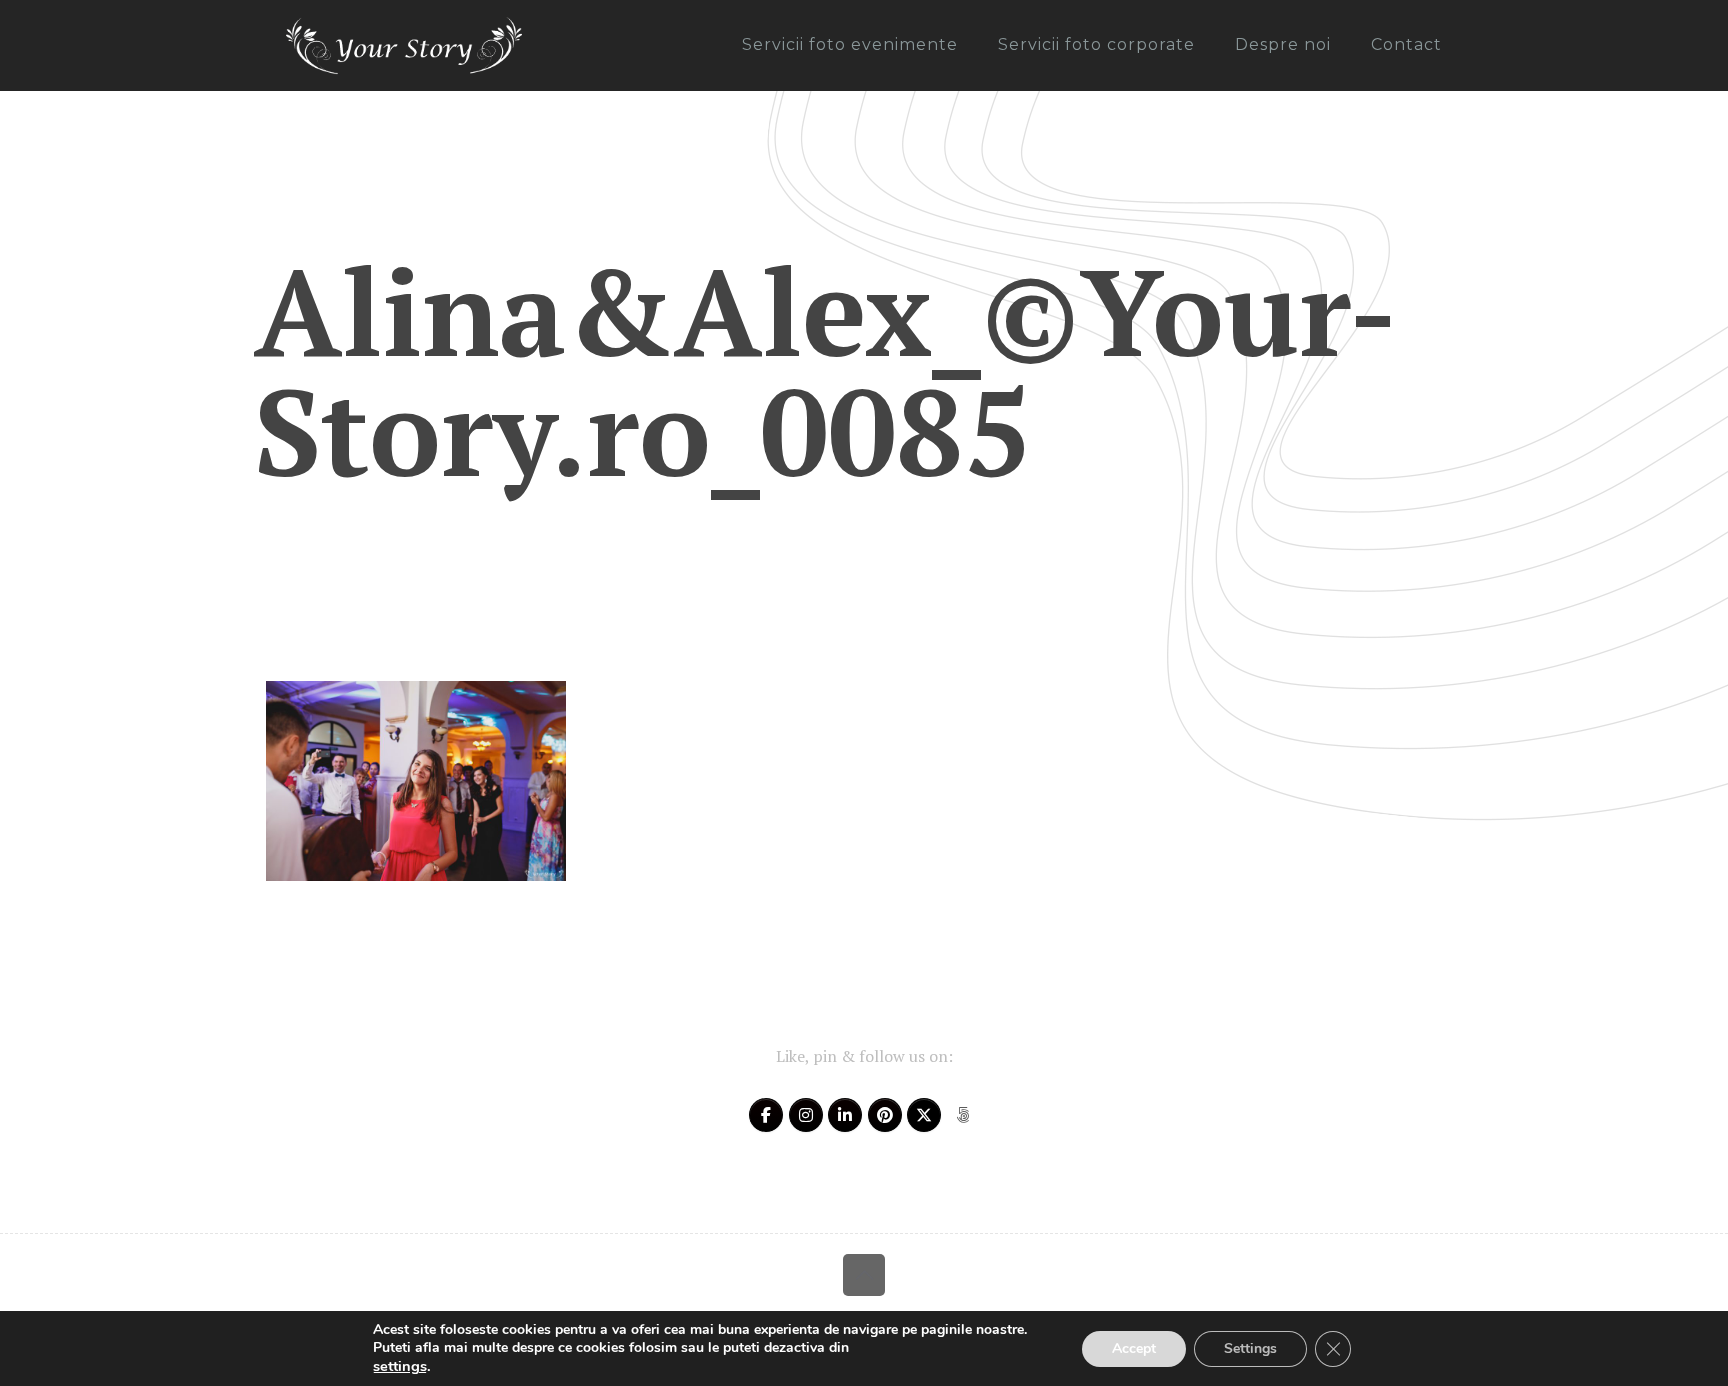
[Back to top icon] (864, 1275)
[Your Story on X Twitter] (924, 1115)
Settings (1250, 1348)
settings (400, 1366)
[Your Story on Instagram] (806, 1115)
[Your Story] (404, 45)
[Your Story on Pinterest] (885, 1115)
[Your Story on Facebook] (766, 1115)
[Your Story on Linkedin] (845, 1115)
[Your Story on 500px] (963, 1115)
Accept (1134, 1348)
